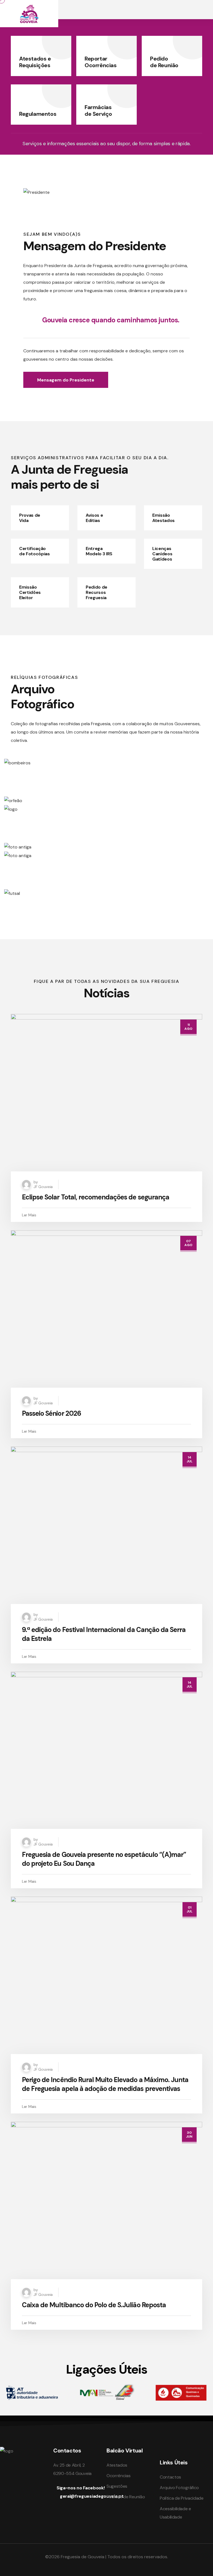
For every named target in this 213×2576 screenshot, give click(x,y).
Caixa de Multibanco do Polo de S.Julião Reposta (94, 2305)
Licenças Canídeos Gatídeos (162, 554)
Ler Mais (29, 1215)
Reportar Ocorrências (101, 62)
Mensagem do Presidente (66, 380)
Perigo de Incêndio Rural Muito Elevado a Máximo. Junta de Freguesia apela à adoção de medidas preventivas (105, 2084)
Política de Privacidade (182, 2498)
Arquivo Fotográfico (179, 2488)
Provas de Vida (30, 518)
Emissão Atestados (163, 518)
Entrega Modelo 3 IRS (99, 551)
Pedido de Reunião (164, 62)
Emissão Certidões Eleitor (30, 592)
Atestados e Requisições (35, 62)
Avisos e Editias (94, 518)
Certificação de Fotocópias (35, 551)
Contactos (170, 2477)
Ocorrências (118, 2476)
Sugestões (117, 2486)
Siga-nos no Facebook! (81, 2488)
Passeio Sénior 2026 (51, 1413)
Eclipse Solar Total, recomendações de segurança (96, 1197)
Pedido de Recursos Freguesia (97, 592)
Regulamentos (38, 114)
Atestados (117, 2465)
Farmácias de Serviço (98, 111)
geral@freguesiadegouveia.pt (92, 2496)
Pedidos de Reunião (126, 2497)
